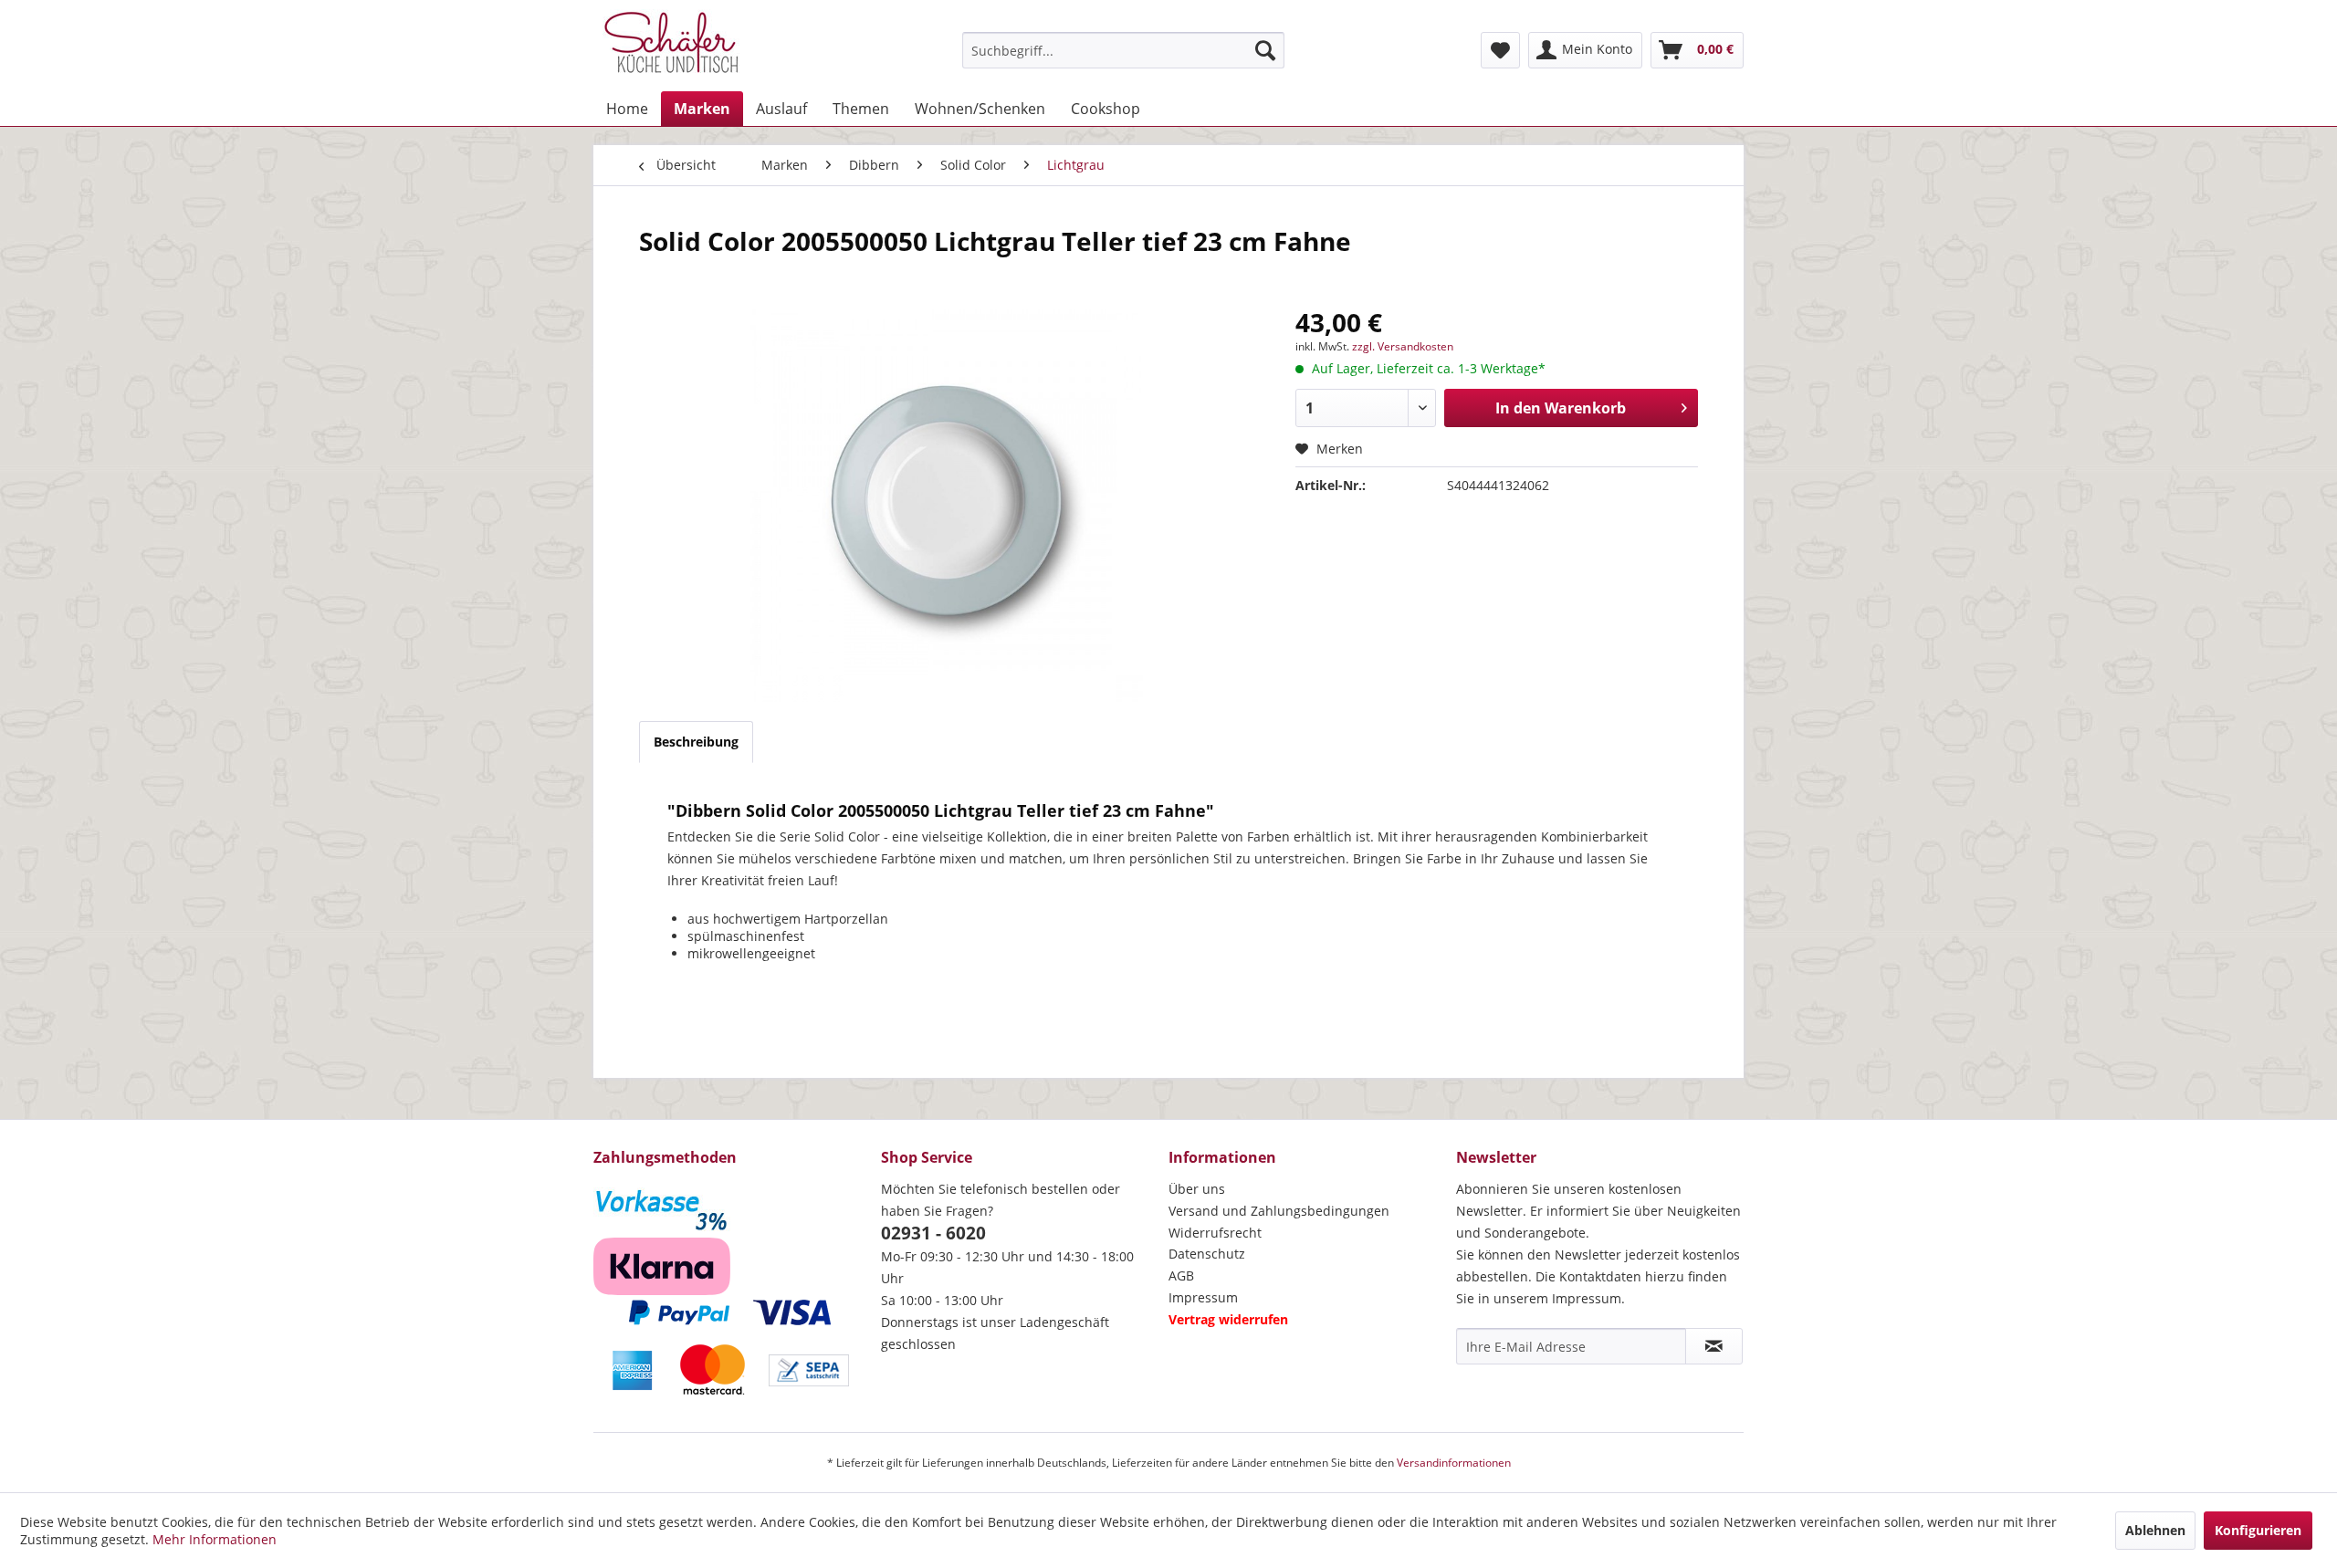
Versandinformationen (1454, 1463)
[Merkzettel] (1500, 50)
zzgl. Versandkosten (1403, 346)
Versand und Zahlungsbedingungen (1279, 1211)
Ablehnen (2155, 1530)
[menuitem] (1123, 50)
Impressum (1203, 1297)
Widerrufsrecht (1215, 1233)
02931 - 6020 (933, 1233)
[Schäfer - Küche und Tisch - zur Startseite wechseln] (671, 46)
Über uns (1197, 1189)
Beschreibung (696, 742)
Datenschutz (1207, 1254)
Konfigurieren (2258, 1530)
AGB (1181, 1275)
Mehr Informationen (215, 1539)
